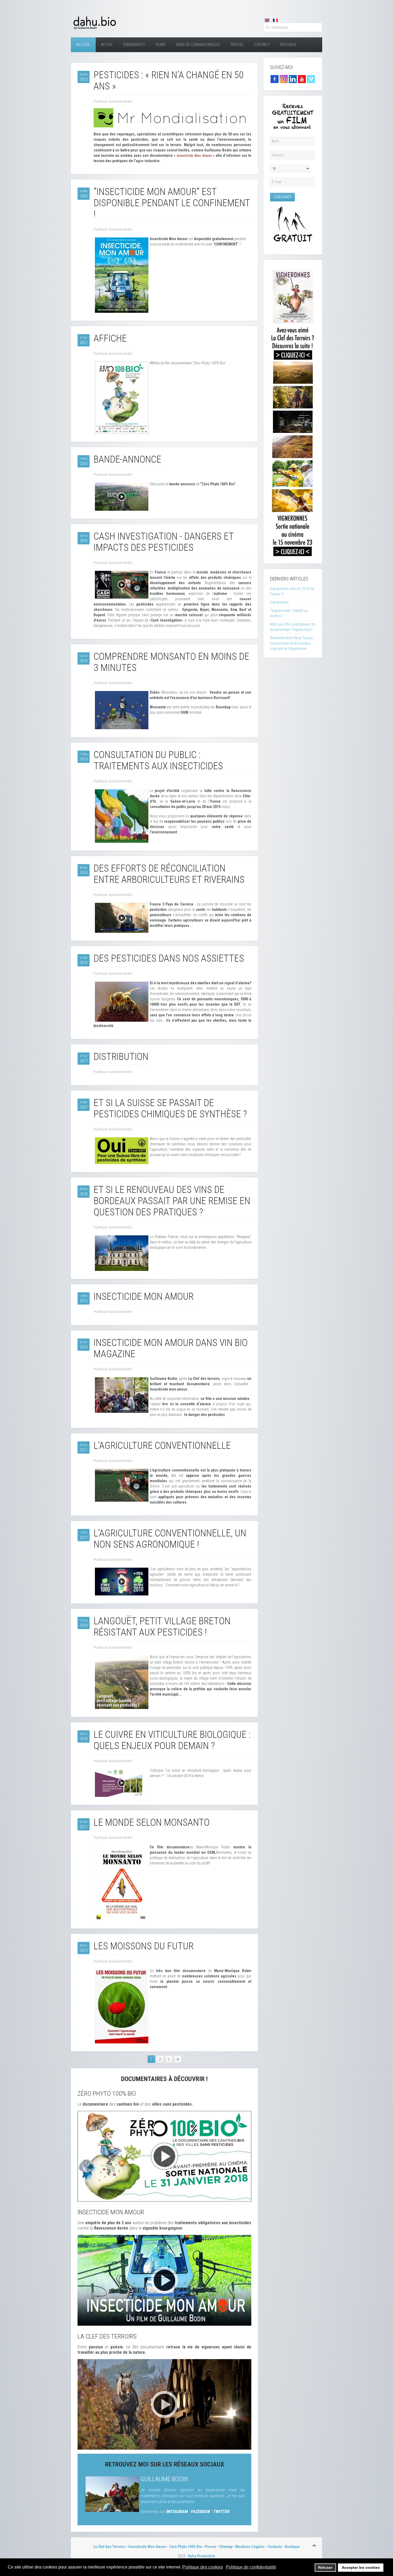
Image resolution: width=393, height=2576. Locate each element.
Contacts (275, 2547)
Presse (237, 45)
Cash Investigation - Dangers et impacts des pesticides (164, 542)
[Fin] (178, 2059)
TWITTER (221, 2511)
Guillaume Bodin (164, 2479)
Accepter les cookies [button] (361, 2567)
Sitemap (226, 2547)
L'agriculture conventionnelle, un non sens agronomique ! (170, 1539)
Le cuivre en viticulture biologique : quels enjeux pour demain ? (172, 1740)
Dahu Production (202, 2556)
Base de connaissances (198, 45)
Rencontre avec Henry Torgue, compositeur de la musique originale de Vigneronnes (292, 643)
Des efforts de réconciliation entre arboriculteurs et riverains (169, 874)
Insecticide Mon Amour (144, 1297)
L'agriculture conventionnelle (162, 1446)
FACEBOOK (200, 2511)
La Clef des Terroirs (109, 2547)
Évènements (134, 45)
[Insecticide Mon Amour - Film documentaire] (164, 2280)
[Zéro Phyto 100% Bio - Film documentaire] (164, 2156)
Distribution (121, 1057)
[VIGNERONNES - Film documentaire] (293, 411)
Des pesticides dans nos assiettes (169, 958)
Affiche (110, 338)
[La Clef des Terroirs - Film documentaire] (164, 2404)
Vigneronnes (279, 602)
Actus (107, 45)
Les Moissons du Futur (144, 1946)
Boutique (288, 45)
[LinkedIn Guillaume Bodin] (293, 79)
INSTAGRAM (177, 2511)
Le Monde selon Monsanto (152, 1822)
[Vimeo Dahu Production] (311, 79)
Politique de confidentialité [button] (251, 2567)
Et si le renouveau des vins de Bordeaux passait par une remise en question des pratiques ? (172, 1201)
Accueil (83, 45)
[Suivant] (169, 2059)
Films (161, 45)
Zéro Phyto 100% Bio (186, 2547)
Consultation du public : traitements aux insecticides (158, 760)
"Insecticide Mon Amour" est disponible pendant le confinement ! (172, 203)
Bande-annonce (127, 459)
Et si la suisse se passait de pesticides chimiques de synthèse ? (170, 1109)
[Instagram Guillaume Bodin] (284, 79)
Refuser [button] (325, 2567)
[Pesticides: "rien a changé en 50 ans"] (172, 118)
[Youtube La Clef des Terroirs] (302, 79)
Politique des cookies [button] (203, 2567)
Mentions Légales (250, 2547)
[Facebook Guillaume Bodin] (275, 79)
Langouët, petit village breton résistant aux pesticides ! (162, 1627)
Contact (262, 45)
